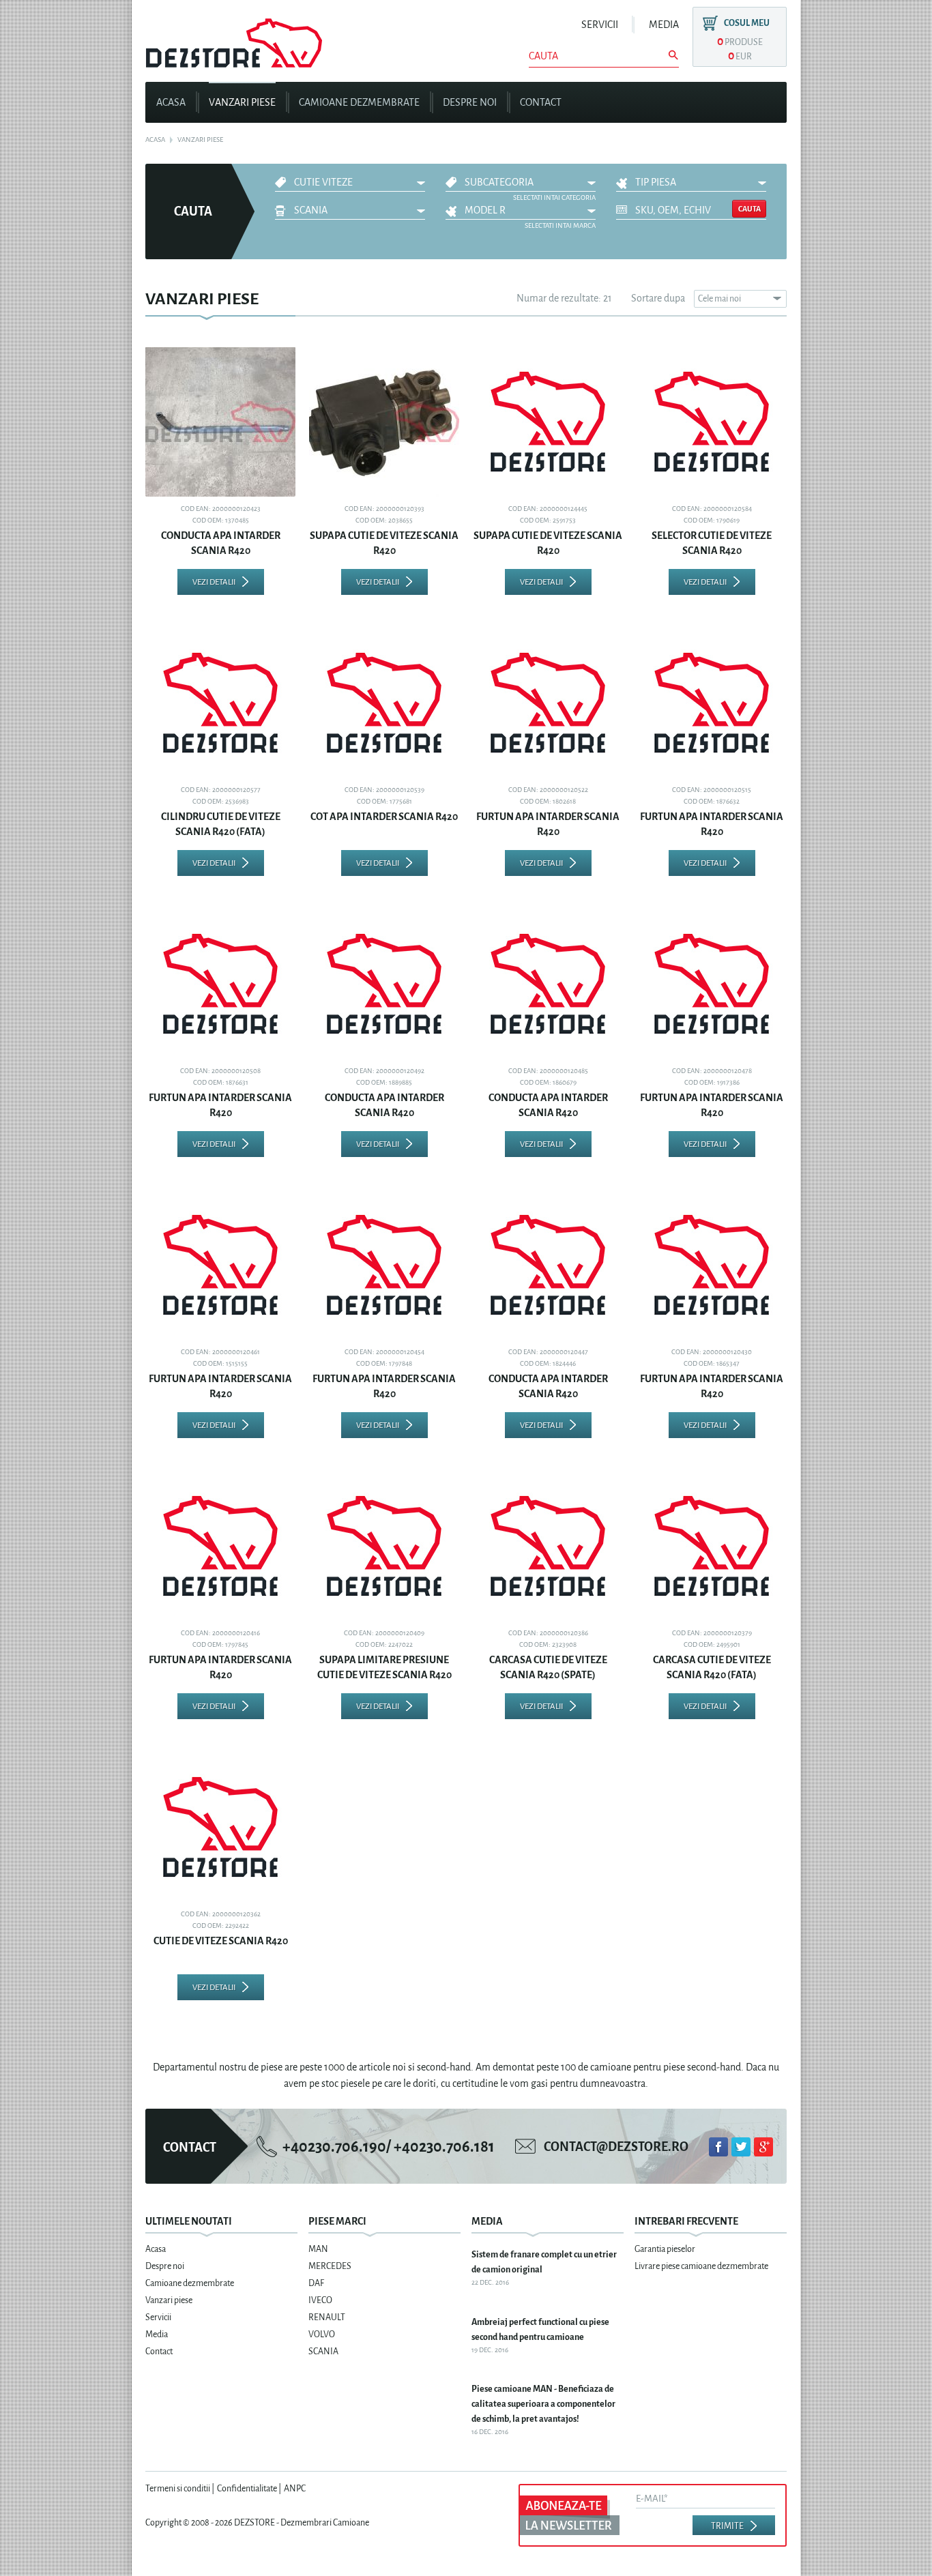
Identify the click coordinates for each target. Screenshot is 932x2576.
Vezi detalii (214, 582)
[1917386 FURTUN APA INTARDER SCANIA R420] (712, 984)
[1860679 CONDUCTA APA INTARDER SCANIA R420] (548, 984)
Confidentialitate (247, 2488)
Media (664, 25)
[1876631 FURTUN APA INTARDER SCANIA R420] (220, 984)
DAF (316, 2283)
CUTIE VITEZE (323, 182)
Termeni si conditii (178, 2488)
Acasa (171, 103)
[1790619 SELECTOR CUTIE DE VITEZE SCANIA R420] (712, 422)
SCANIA (311, 210)
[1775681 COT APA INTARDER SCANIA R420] (384, 703)
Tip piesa (656, 182)
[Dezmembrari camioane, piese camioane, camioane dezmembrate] (234, 38)
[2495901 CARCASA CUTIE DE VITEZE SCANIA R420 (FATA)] (712, 1546)
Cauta (749, 209)
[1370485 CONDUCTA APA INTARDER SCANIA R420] (220, 422)
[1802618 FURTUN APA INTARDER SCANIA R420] (548, 703)
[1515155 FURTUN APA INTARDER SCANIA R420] (220, 1265)
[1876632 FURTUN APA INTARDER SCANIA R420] (712, 703)
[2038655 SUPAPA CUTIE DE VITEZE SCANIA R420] (384, 422)
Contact (541, 103)
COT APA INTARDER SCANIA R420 (384, 817)
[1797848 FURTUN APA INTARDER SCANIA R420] (384, 1265)
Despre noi (470, 103)
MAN (318, 2249)
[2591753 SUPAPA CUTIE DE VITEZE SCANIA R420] (548, 422)
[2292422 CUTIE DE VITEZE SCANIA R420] (220, 1827)
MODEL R (485, 210)
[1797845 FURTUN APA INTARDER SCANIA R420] (220, 1546)
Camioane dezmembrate (359, 103)
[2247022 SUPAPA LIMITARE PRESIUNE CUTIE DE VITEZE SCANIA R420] (384, 1546)
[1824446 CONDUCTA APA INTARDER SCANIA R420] (548, 1265)
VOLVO (322, 2334)
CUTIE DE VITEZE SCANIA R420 (221, 1941)
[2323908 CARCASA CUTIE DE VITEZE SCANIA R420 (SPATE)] (548, 1546)
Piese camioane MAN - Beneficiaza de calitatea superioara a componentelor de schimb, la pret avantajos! (543, 2404)
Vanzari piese (242, 103)
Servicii (600, 25)
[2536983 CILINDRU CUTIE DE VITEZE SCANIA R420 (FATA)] (220, 703)
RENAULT (327, 2317)
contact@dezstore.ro (616, 2147)
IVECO (320, 2300)
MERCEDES (330, 2266)
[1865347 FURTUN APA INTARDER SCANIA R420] (712, 1265)
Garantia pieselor (665, 2249)
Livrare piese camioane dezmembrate (701, 2266)
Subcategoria (499, 182)
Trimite (727, 2526)
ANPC (295, 2488)
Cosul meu (747, 23)
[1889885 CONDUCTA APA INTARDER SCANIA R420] (384, 984)
